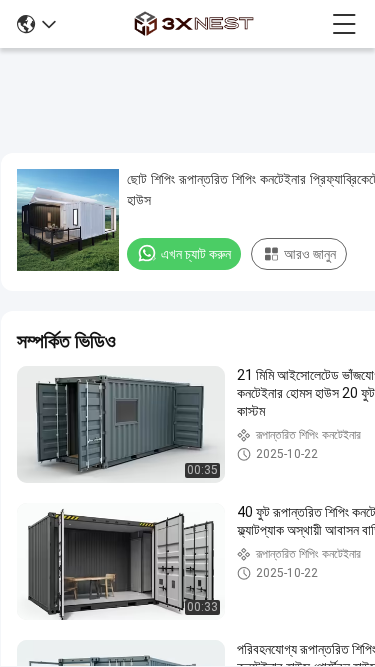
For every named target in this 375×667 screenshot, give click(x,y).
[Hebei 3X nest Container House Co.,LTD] (194, 24)
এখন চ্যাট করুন (196, 254)
